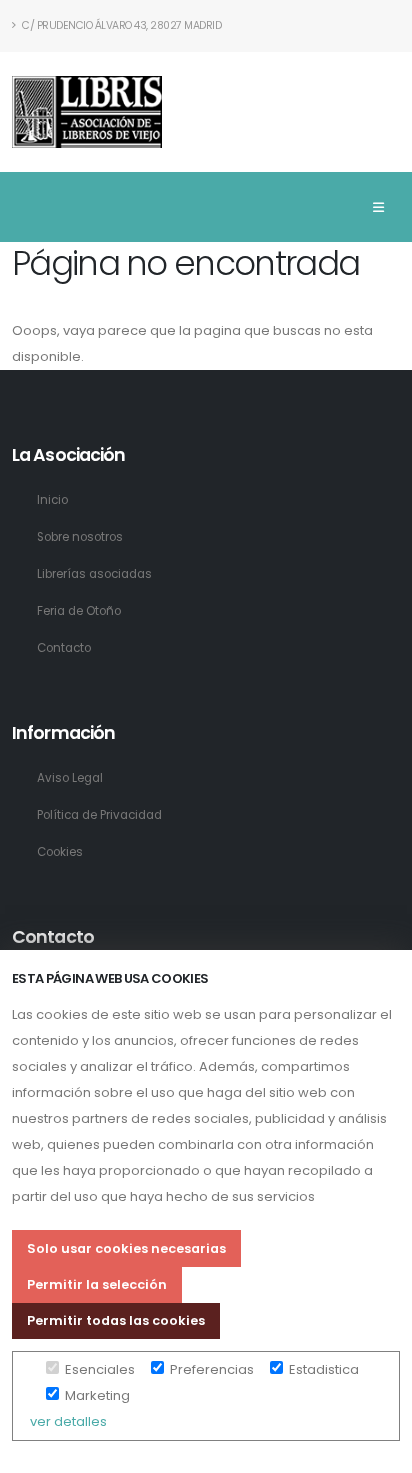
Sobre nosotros (80, 537)
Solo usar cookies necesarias (126, 1248)
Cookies (60, 852)
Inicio (52, 500)
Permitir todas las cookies (116, 1320)
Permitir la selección (97, 1284)
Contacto (64, 648)
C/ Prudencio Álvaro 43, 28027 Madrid (121, 25)
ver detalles (68, 1421)
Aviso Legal (70, 778)
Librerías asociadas (94, 574)
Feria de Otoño (79, 611)
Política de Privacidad (99, 815)
